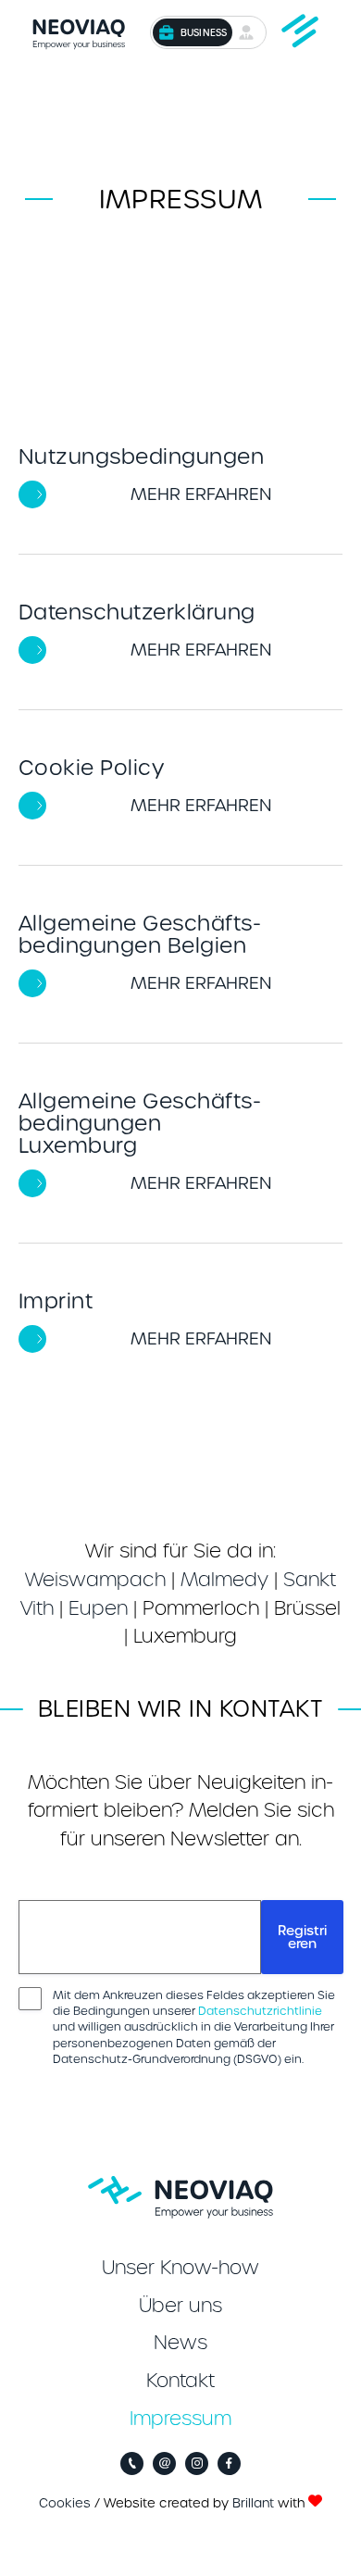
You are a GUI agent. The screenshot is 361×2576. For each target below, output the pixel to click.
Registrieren (302, 1937)
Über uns (180, 2306)
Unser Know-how (180, 2268)
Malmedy (224, 1580)
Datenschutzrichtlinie (260, 2011)
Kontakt (180, 2381)
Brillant (253, 2503)
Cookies (65, 2503)
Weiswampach (95, 1580)
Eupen (98, 1608)
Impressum (180, 2419)
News (180, 2343)
